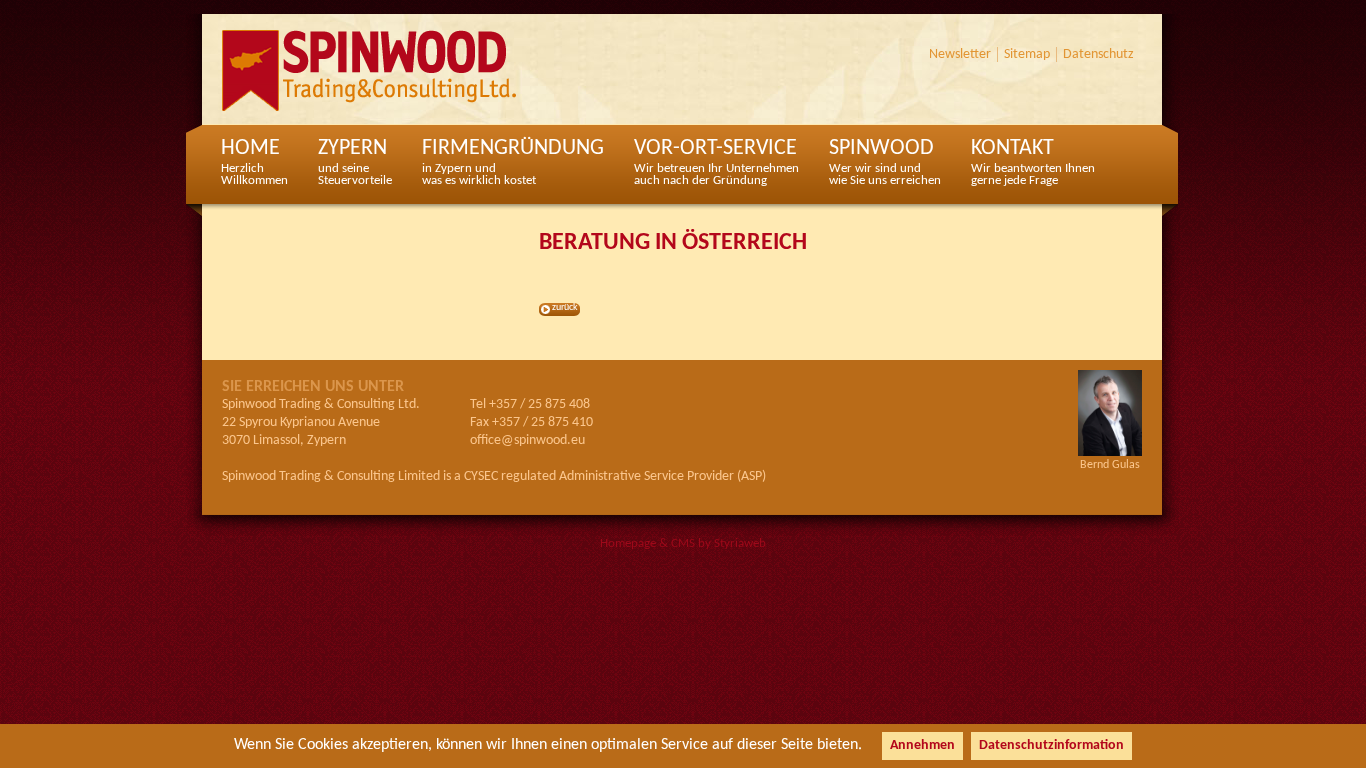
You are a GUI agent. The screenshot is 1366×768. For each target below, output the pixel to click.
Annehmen (922, 745)
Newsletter (960, 54)
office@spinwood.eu (527, 440)
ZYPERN (355, 162)
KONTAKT (1033, 162)
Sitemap (1027, 54)
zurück (565, 307)
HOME (254, 162)
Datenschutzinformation (1051, 745)
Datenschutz (1098, 54)
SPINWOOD (885, 162)
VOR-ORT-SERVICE (716, 162)
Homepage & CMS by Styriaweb (683, 543)
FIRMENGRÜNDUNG (513, 162)
